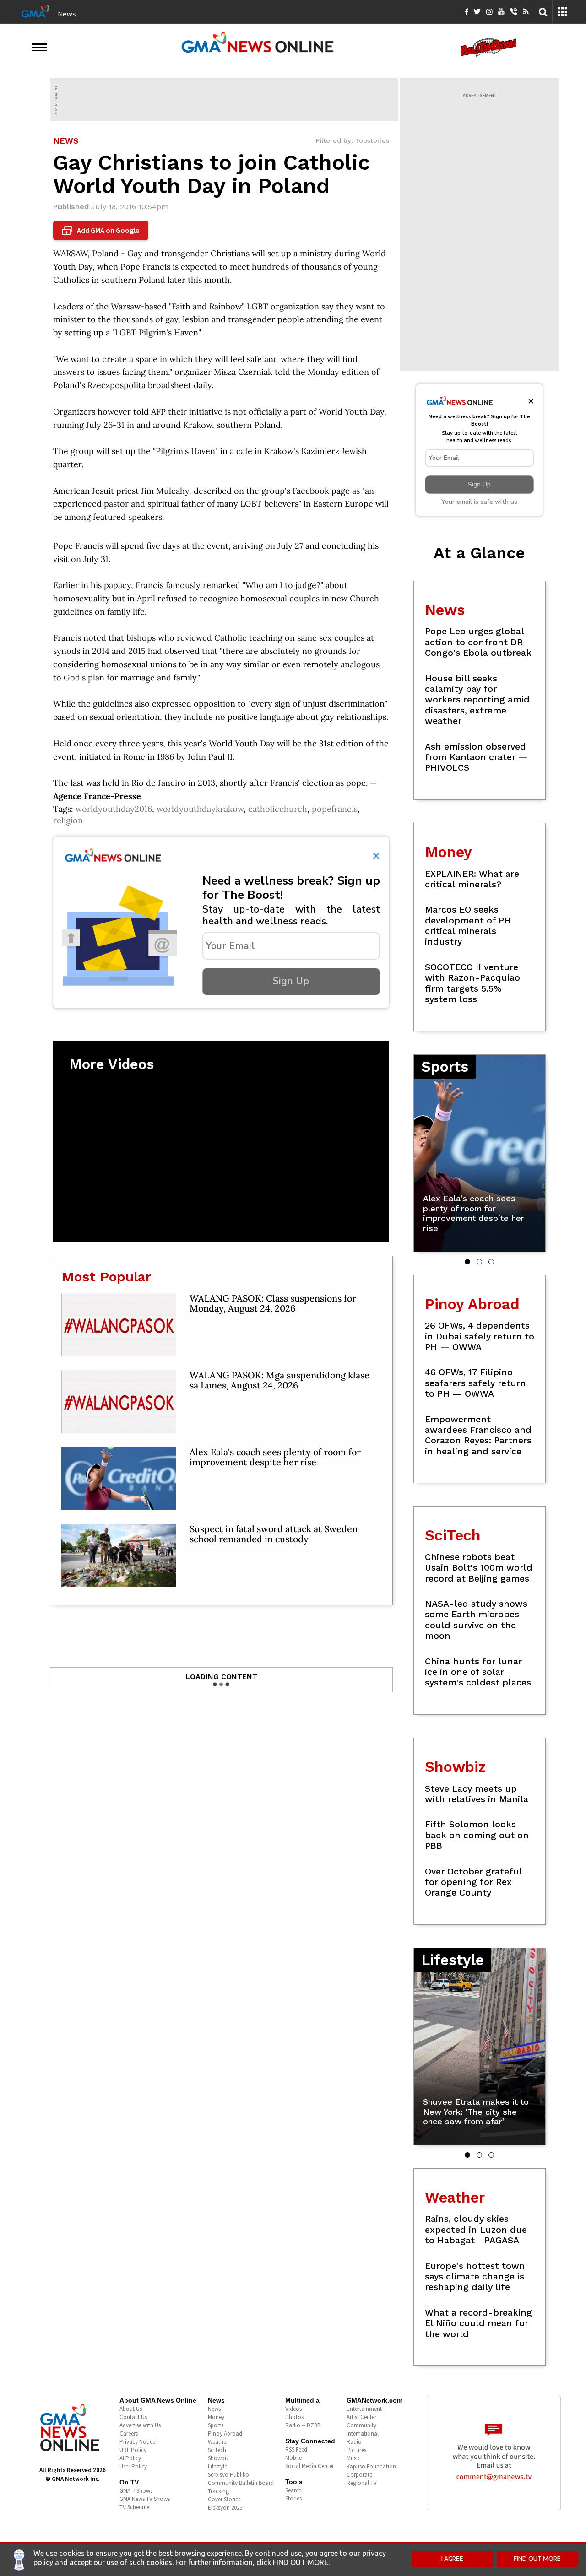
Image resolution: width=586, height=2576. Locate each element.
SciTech (217, 2450)
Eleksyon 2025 (225, 2508)
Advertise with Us (140, 2425)
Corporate (359, 2475)
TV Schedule (134, 2507)
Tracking (218, 2491)
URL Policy (133, 2450)
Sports (216, 2425)
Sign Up (291, 981)
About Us (131, 2409)
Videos (293, 2409)
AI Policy (130, 2458)
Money (216, 2417)
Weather (218, 2442)
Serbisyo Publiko (228, 2475)
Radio (354, 2442)
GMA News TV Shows (145, 2499)
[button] (467, 1262)
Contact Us (133, 2417)
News (67, 14)
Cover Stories (224, 2499)
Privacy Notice (137, 2442)
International (363, 2433)
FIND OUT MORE (537, 2559)
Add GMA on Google (102, 231)
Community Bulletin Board (241, 2483)
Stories (293, 2498)
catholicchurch (278, 809)
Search (293, 2490)
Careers (129, 2433)
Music (353, 2458)
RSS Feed (296, 2449)
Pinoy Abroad (225, 2433)
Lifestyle (217, 2466)
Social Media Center (309, 2466)
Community (361, 2425)
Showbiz (218, 2458)
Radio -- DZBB (303, 2425)
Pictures (356, 2450)
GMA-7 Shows (136, 2491)
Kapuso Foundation (371, 2466)
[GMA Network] (35, 11)
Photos (294, 2417)
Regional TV (362, 2483)
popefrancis (335, 809)
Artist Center (361, 2417)
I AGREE (452, 2559)
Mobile (293, 2458)
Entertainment (364, 2409)
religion (68, 820)
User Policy (133, 2466)
